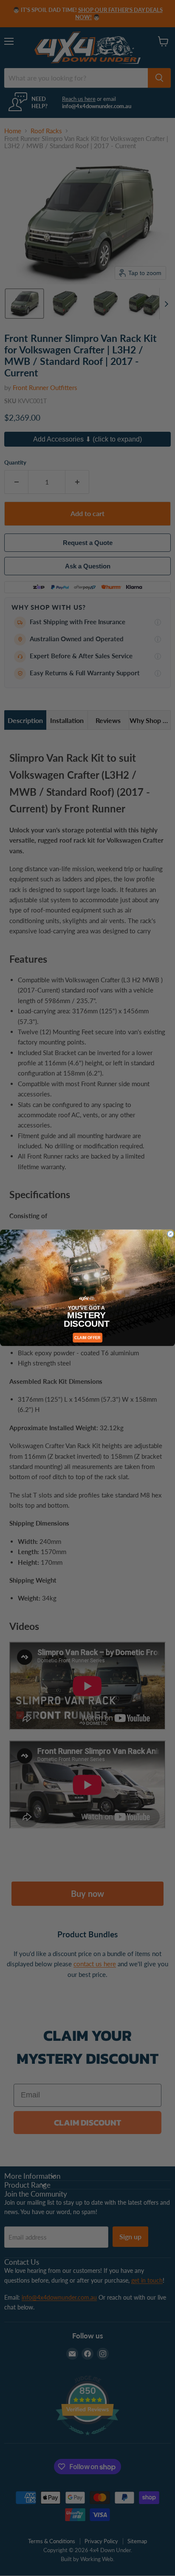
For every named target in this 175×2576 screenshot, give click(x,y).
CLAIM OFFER (87, 1338)
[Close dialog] (170, 1234)
